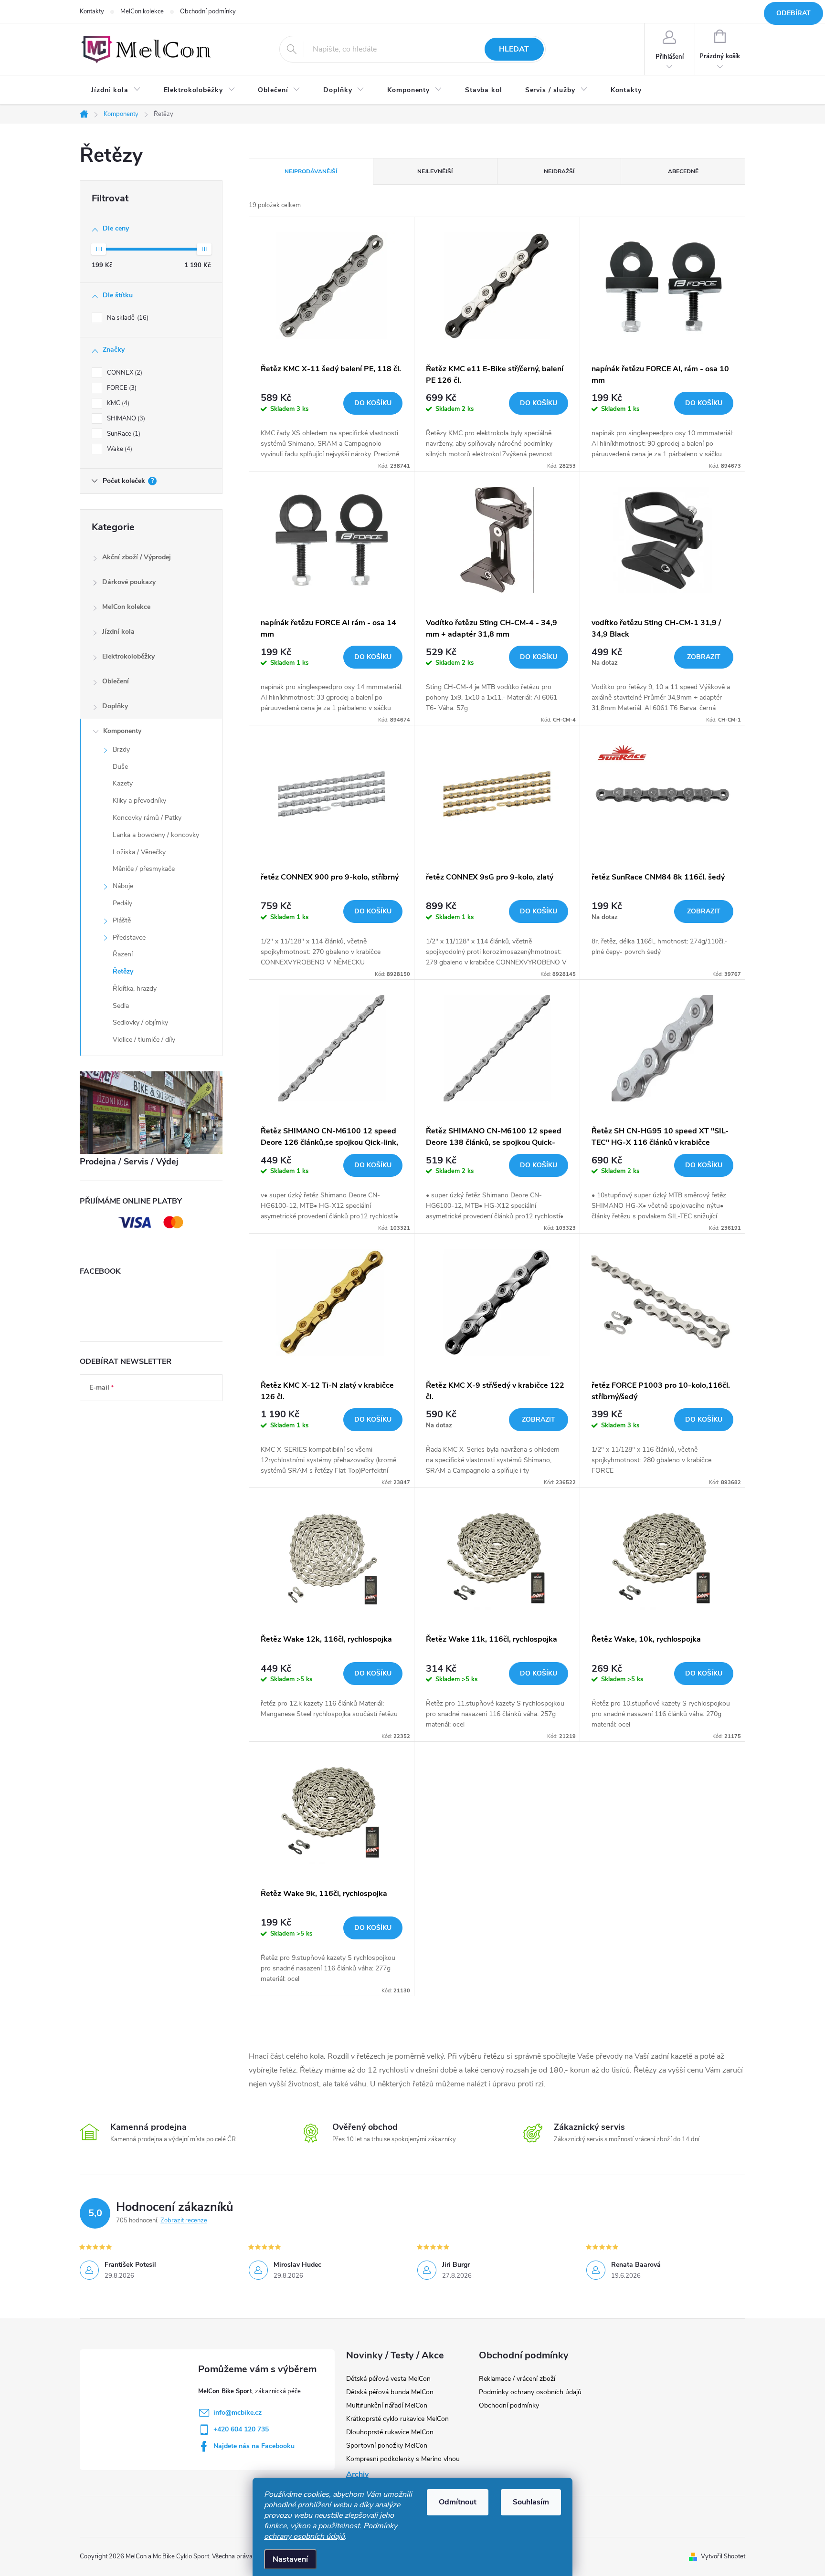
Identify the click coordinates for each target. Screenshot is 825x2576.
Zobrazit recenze (184, 2220)
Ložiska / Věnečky (139, 852)
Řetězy (123, 971)
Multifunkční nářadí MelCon (387, 2405)
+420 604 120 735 (241, 2429)
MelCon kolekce (142, 11)
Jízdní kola (118, 632)
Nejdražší (559, 171)
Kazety (123, 783)
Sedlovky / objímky (140, 1022)
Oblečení (116, 681)
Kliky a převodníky (139, 801)
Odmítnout (458, 2502)
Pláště (122, 920)
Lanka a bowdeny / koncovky (156, 835)
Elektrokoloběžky (128, 656)
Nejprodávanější (311, 171)
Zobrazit (704, 657)
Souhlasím (531, 2502)
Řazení (123, 954)
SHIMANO (125, 419)
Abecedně (683, 171)
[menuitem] (116, 90)
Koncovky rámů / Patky (147, 818)
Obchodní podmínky (208, 11)
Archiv (357, 2474)
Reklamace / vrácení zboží (517, 2379)
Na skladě (127, 318)
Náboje (123, 886)
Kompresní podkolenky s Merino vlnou (403, 2459)
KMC (117, 403)
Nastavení (290, 2559)
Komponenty (122, 731)
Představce (129, 937)
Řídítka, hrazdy (135, 989)
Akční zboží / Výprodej (137, 557)
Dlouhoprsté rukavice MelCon (390, 2432)
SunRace (123, 434)
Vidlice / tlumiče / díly (144, 1040)
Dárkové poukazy (129, 582)
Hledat (514, 49)
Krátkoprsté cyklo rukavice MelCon (397, 2419)
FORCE (121, 388)
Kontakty (92, 11)
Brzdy (121, 749)
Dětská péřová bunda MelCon (390, 2392)
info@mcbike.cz (238, 2413)
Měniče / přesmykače (144, 869)
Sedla (121, 1006)
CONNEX (124, 373)
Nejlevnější (435, 171)
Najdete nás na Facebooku (254, 2446)
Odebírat (793, 13)
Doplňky (115, 706)
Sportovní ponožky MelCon (387, 2445)
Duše (120, 767)
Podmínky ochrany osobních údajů (331, 2531)
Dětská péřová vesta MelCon (388, 2379)
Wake (119, 449)
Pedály (122, 903)
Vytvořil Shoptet (723, 2556)
